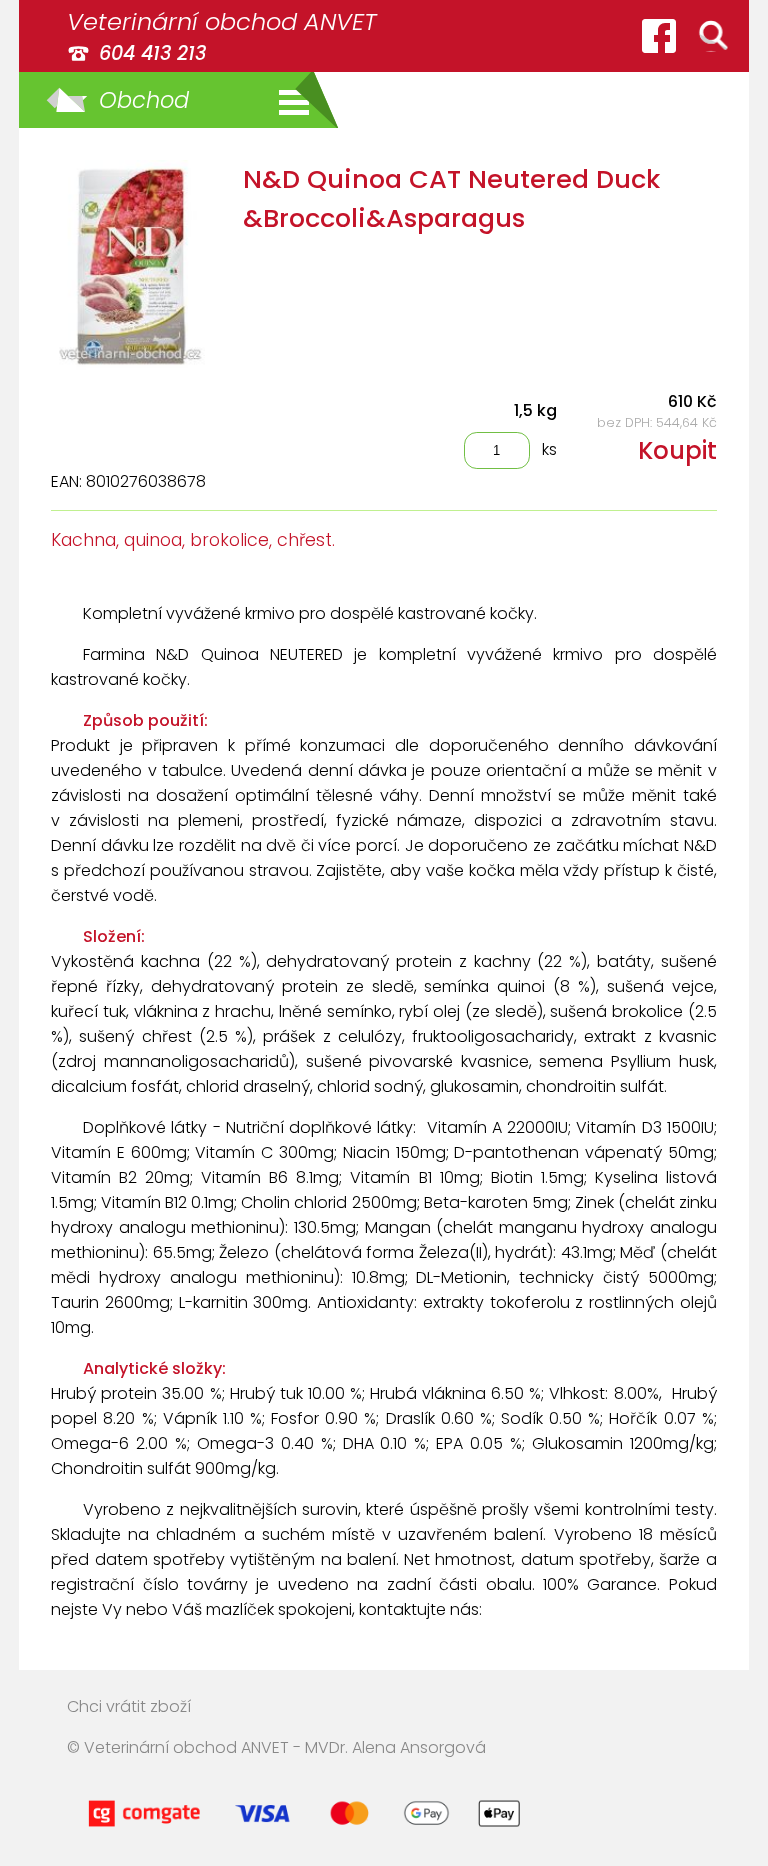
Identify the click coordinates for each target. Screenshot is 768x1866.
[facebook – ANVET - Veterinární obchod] (659, 36)
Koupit (677, 450)
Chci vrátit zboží (129, 1706)
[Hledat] (713, 36)
